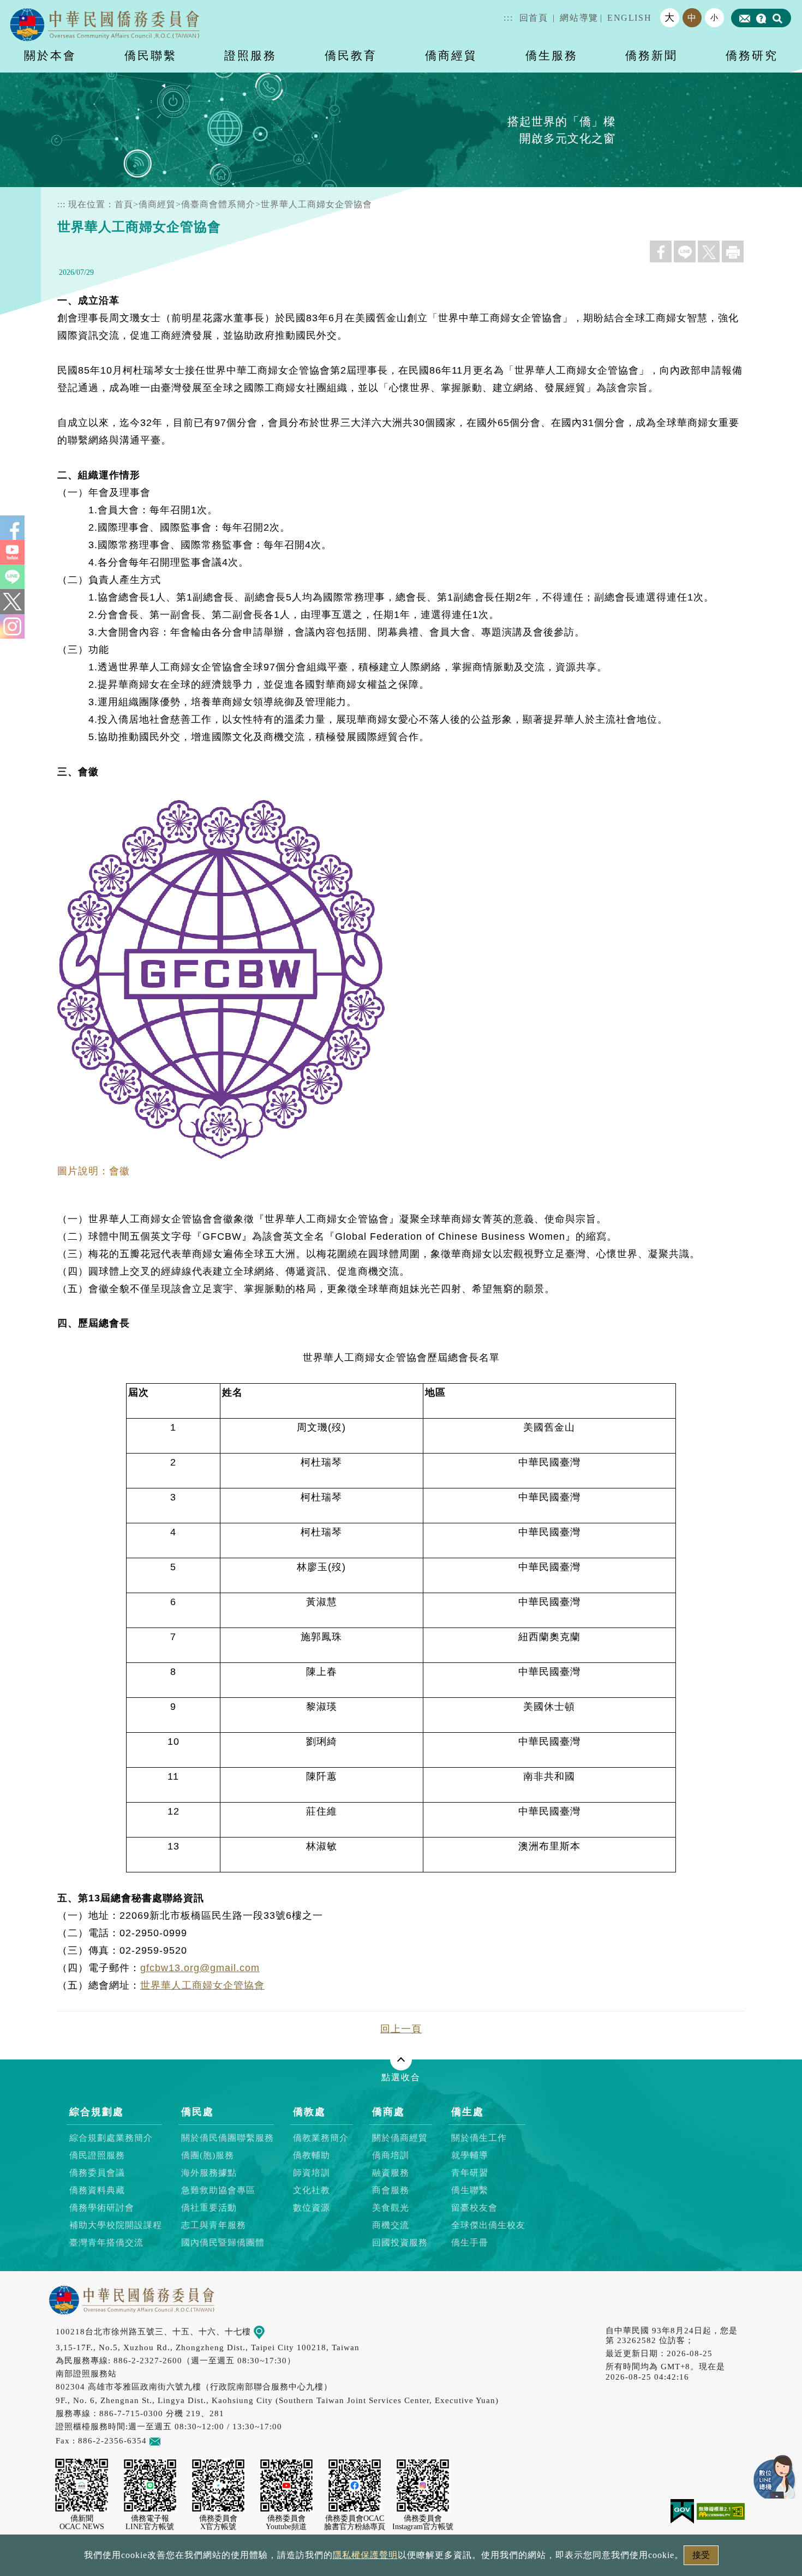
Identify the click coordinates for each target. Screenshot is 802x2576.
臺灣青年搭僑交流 (106, 2242)
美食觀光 (391, 2208)
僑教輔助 (312, 2155)
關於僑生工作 (479, 2138)
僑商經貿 (157, 204)
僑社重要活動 (209, 2208)
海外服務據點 (209, 2173)
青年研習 (470, 2173)
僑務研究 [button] (752, 55)
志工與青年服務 (214, 2225)
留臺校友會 (474, 2208)
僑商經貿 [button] (451, 55)
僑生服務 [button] (552, 55)
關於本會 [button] (50, 55)
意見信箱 (178, 2440)
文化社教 (312, 2190)
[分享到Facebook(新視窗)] (661, 251)
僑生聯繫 (470, 2190)
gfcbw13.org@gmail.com (200, 1968)
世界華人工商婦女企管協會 (202, 1985)
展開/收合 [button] (401, 2059)
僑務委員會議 (97, 2173)
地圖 (273, 2331)
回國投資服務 (400, 2242)
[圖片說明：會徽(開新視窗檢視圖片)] (224, 1154)
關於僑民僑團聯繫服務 (228, 2138)
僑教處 (309, 2112)
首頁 (124, 204)
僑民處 (197, 2112)
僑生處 (468, 2112)
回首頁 (534, 18)
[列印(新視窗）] (733, 251)
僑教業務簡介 (321, 2138)
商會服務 (391, 2190)
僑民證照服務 (97, 2155)
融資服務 (391, 2173)
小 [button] (715, 17)
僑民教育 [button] (351, 55)
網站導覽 (579, 18)
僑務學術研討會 (102, 2208)
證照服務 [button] (250, 55)
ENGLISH (629, 18)
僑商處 (388, 2112)
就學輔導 (470, 2155)
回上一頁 (401, 2029)
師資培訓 (312, 2173)
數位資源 (312, 2208)
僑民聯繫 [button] (151, 55)
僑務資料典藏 (97, 2190)
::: (508, 18)
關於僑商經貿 (400, 2138)
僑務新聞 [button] (651, 55)
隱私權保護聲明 (365, 2555)
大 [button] (670, 17)
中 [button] (692, 18)
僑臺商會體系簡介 (218, 204)
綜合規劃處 (97, 2112)
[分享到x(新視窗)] (709, 251)
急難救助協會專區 (218, 2190)
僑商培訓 (391, 2155)
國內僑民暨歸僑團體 (223, 2242)
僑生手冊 (470, 2242)
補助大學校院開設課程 (116, 2225)
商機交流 (391, 2225)
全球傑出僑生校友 (488, 2225)
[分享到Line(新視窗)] (685, 251)
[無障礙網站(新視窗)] (721, 2510)
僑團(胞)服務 (208, 2155)
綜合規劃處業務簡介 (111, 2138)
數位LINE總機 (775, 2477)
